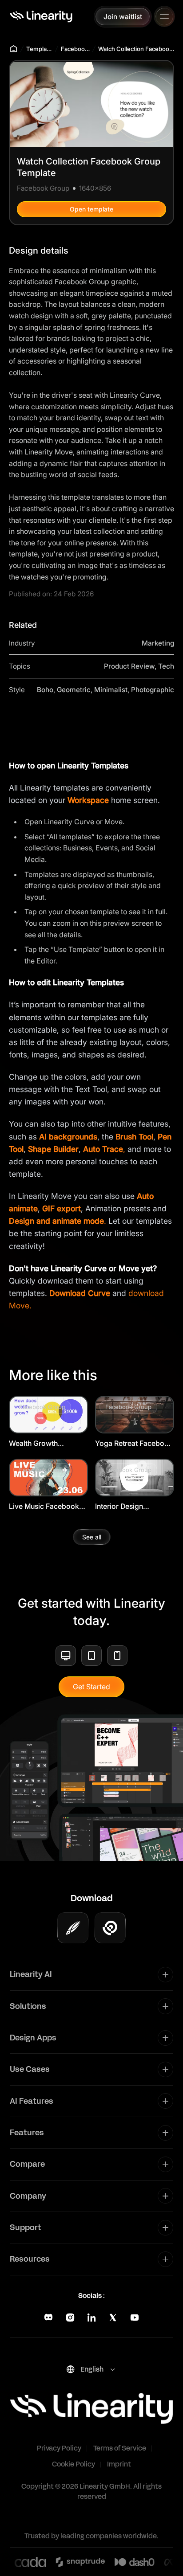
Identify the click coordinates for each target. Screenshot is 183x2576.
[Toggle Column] (165, 1975)
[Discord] (48, 2318)
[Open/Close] (164, 17)
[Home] (41, 16)
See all (92, 1537)
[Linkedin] (91, 2318)
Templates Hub (40, 49)
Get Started (91, 1687)
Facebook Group (75, 49)
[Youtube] (135, 2318)
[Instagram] (70, 2318)
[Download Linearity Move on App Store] (110, 1928)
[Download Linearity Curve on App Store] (73, 1928)
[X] (113, 2318)
